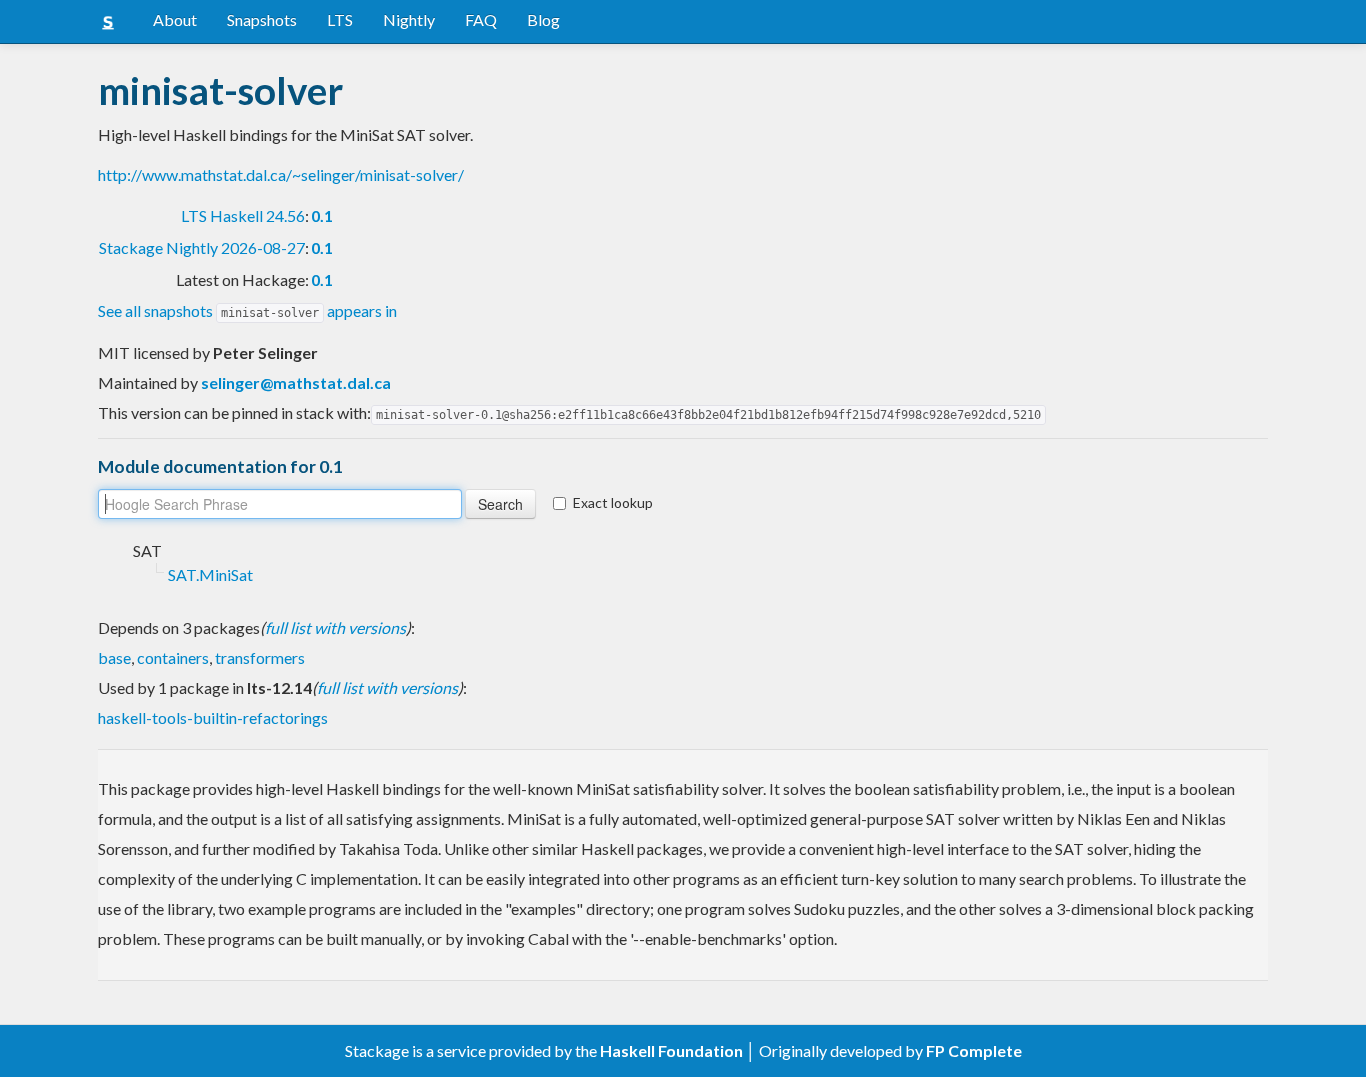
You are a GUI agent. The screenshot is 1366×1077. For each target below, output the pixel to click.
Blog (543, 19)
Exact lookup (613, 502)
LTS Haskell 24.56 (243, 215)
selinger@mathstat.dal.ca (296, 382)
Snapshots (262, 19)
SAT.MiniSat (210, 574)
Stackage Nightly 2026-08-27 (202, 247)
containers (173, 657)
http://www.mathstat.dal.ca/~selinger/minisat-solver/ (281, 174)
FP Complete (974, 1050)
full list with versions (335, 627)
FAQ (481, 19)
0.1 (322, 215)
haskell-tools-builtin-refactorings (213, 717)
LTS (340, 19)
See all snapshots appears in (247, 310)
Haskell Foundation (671, 1050)
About (175, 19)
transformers (260, 657)
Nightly (409, 19)
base (114, 657)
